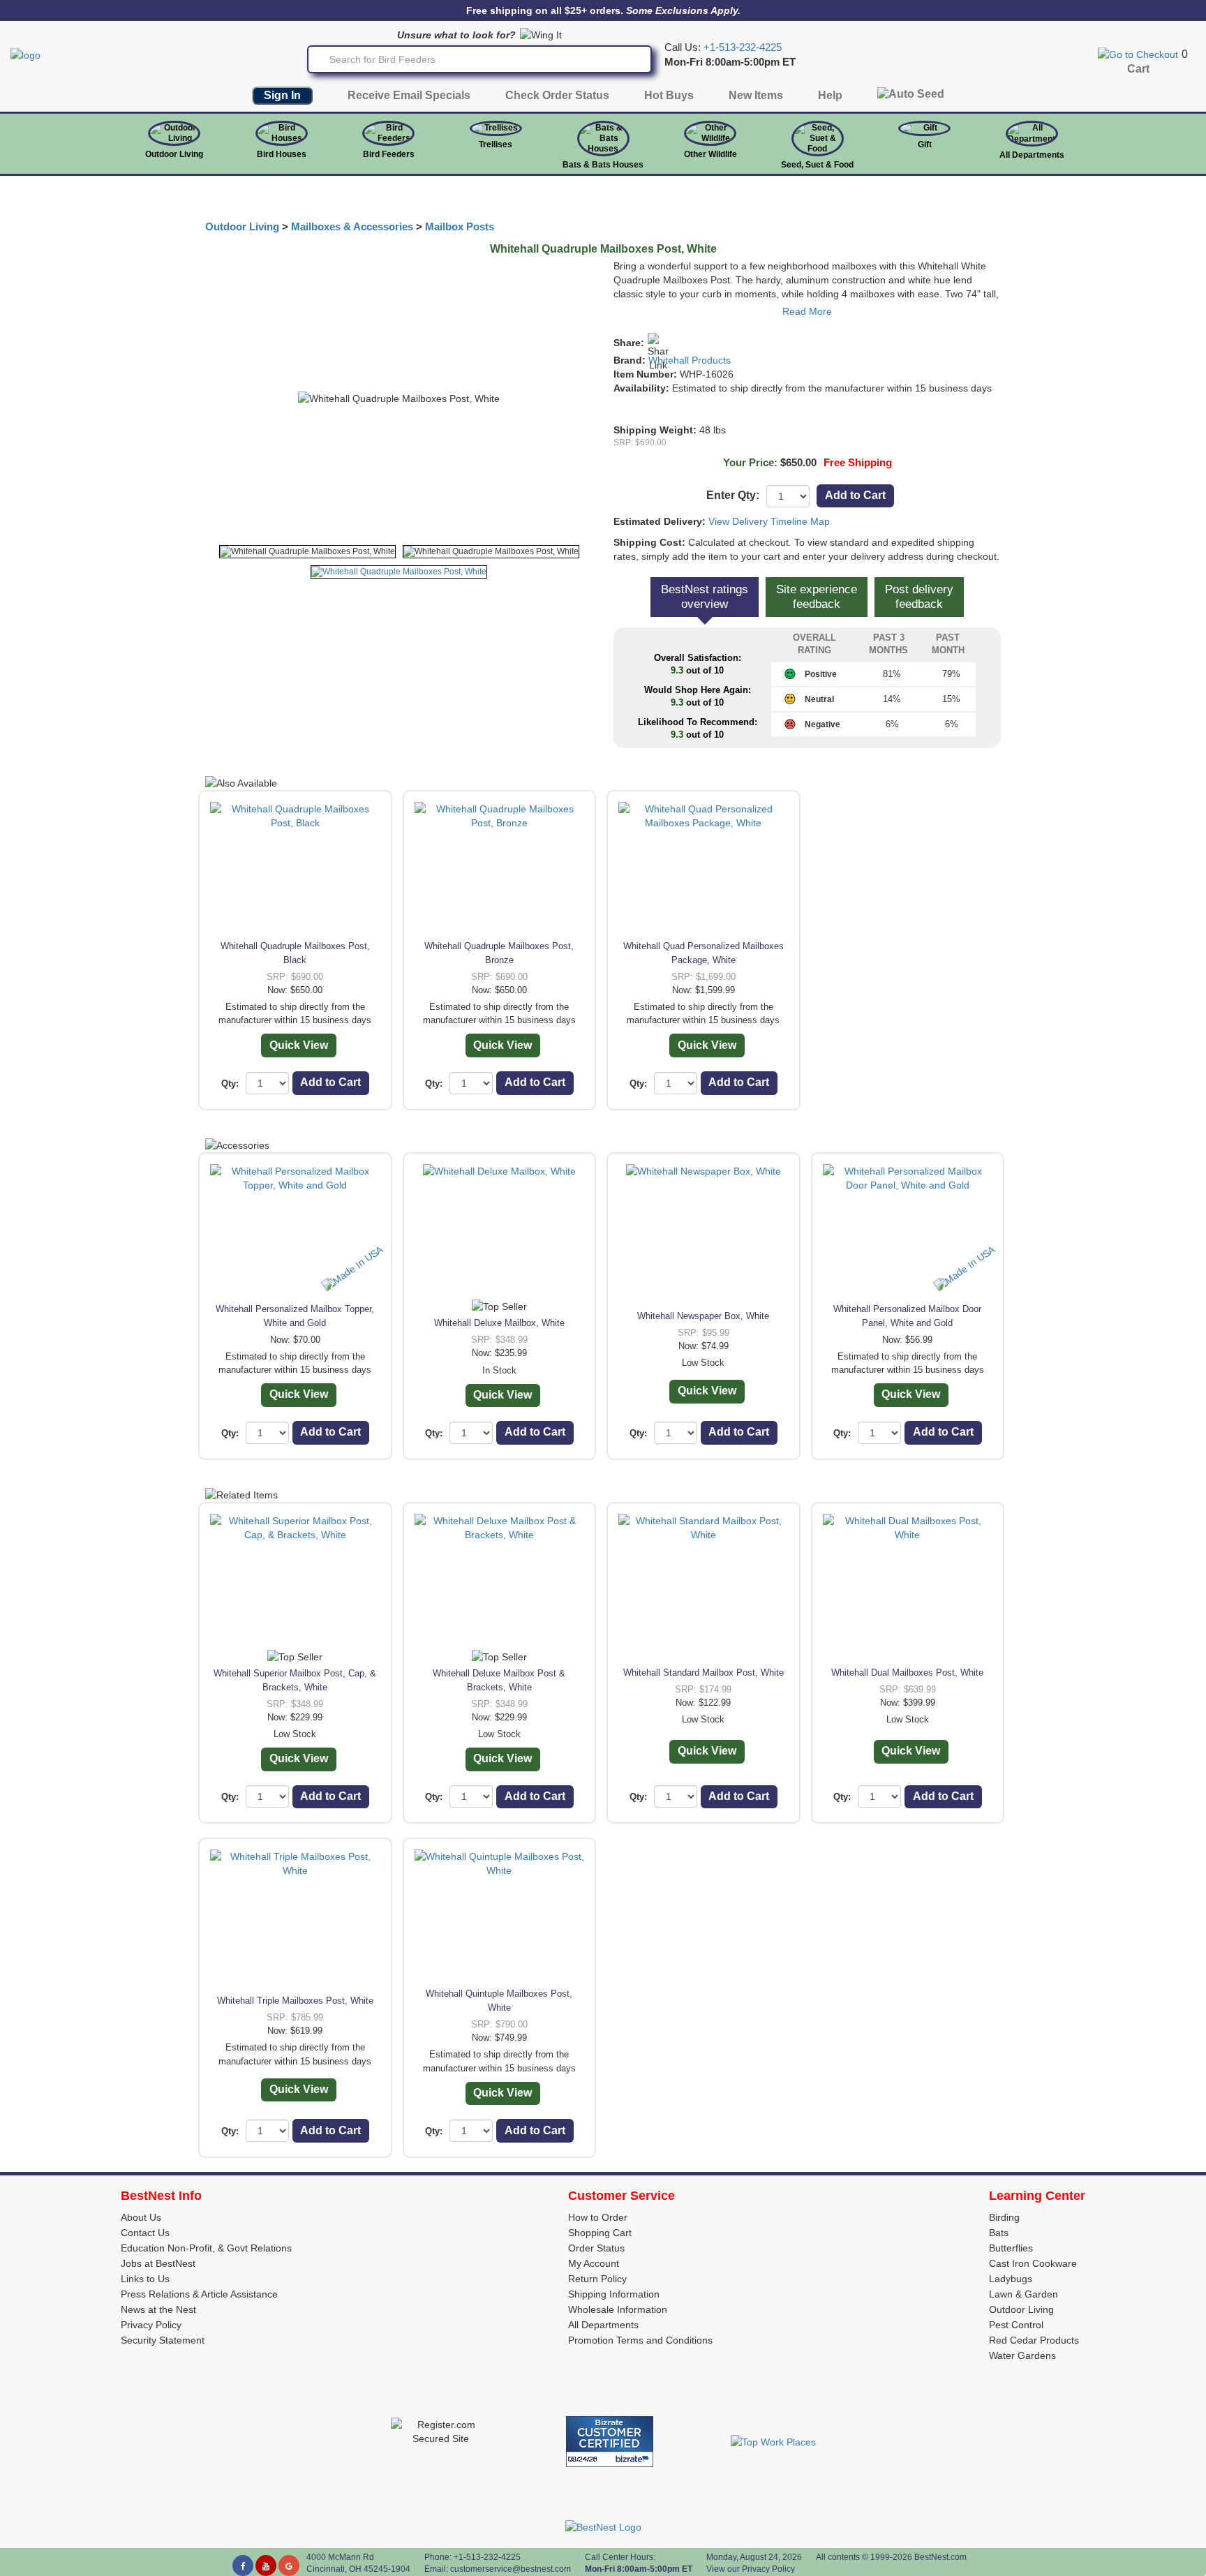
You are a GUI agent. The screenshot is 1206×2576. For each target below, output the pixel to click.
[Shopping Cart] (1138, 54)
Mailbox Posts (460, 227)
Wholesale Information (618, 2309)
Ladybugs (1011, 2279)
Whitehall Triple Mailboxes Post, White (295, 2001)
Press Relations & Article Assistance (199, 2294)
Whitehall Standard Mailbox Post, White (703, 1673)
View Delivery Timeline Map (769, 521)
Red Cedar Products (1034, 2340)
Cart (1138, 69)
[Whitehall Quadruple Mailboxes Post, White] (307, 552)
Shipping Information (614, 2294)
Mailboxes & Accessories (352, 227)
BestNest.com (940, 2557)
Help (830, 95)
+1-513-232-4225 (743, 47)
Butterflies (1011, 2248)
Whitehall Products (690, 360)
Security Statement (163, 2340)
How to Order (598, 2217)
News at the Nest (158, 2309)
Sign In (282, 95)
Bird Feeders (389, 154)
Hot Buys (669, 95)
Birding (1004, 2217)
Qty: (230, 1084)
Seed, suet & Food (817, 165)
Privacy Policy (151, 2325)
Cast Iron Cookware (1033, 2263)
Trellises (496, 144)
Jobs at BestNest (158, 2263)
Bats (999, 2233)
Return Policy (597, 2279)
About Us (141, 2217)
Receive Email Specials (409, 95)
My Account (594, 2263)
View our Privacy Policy (751, 2569)
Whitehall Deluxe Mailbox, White (499, 1323)
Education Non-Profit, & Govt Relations (206, 2248)
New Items (756, 95)
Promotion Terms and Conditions (640, 2340)
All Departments (1032, 155)
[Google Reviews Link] (289, 2566)
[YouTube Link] (266, 2566)
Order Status (596, 2248)
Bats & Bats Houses (603, 165)
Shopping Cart (600, 2233)
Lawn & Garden (1023, 2294)
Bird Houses (282, 154)
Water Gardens (1022, 2355)
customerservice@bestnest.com (511, 2569)
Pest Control (1016, 2325)
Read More (807, 311)
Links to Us (145, 2279)
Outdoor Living (174, 154)
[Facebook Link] (243, 2566)
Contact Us (145, 2233)
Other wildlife (710, 154)
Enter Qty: (733, 495)
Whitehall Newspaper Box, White (703, 1316)
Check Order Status (557, 95)
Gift (925, 144)
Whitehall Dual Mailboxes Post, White (907, 1673)
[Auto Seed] (911, 97)
